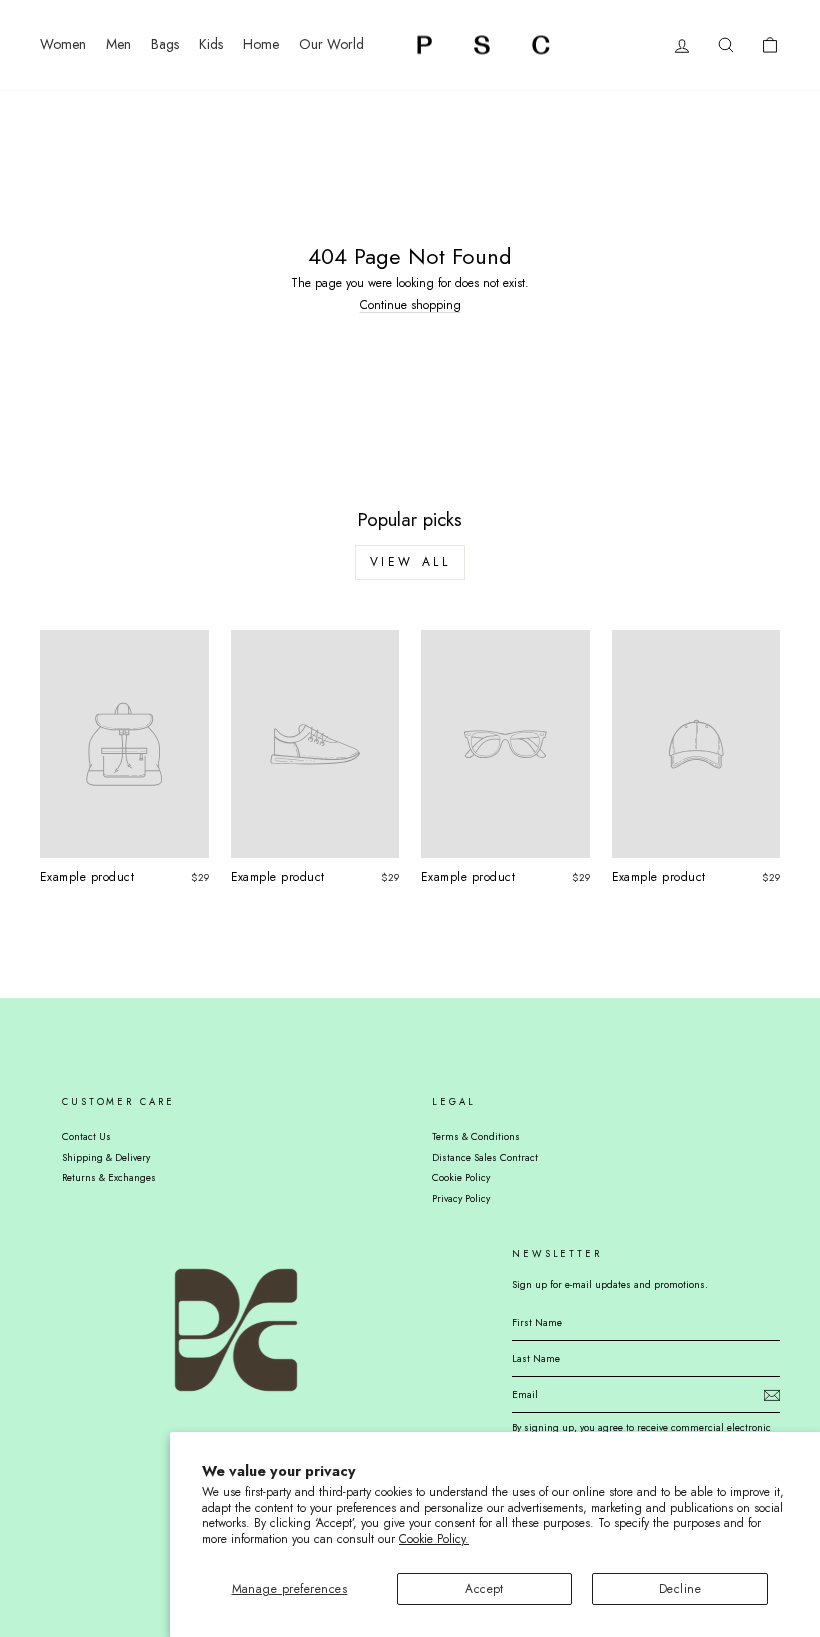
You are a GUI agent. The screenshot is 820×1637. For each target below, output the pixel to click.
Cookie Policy (461, 1177)
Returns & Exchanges (109, 1177)
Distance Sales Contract (485, 1157)
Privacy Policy (461, 1198)
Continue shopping (410, 305)
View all (410, 562)
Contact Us (86, 1136)
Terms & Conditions (476, 1136)
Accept (484, 1589)
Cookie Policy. (434, 1539)
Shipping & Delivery (106, 1157)
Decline (680, 1589)
